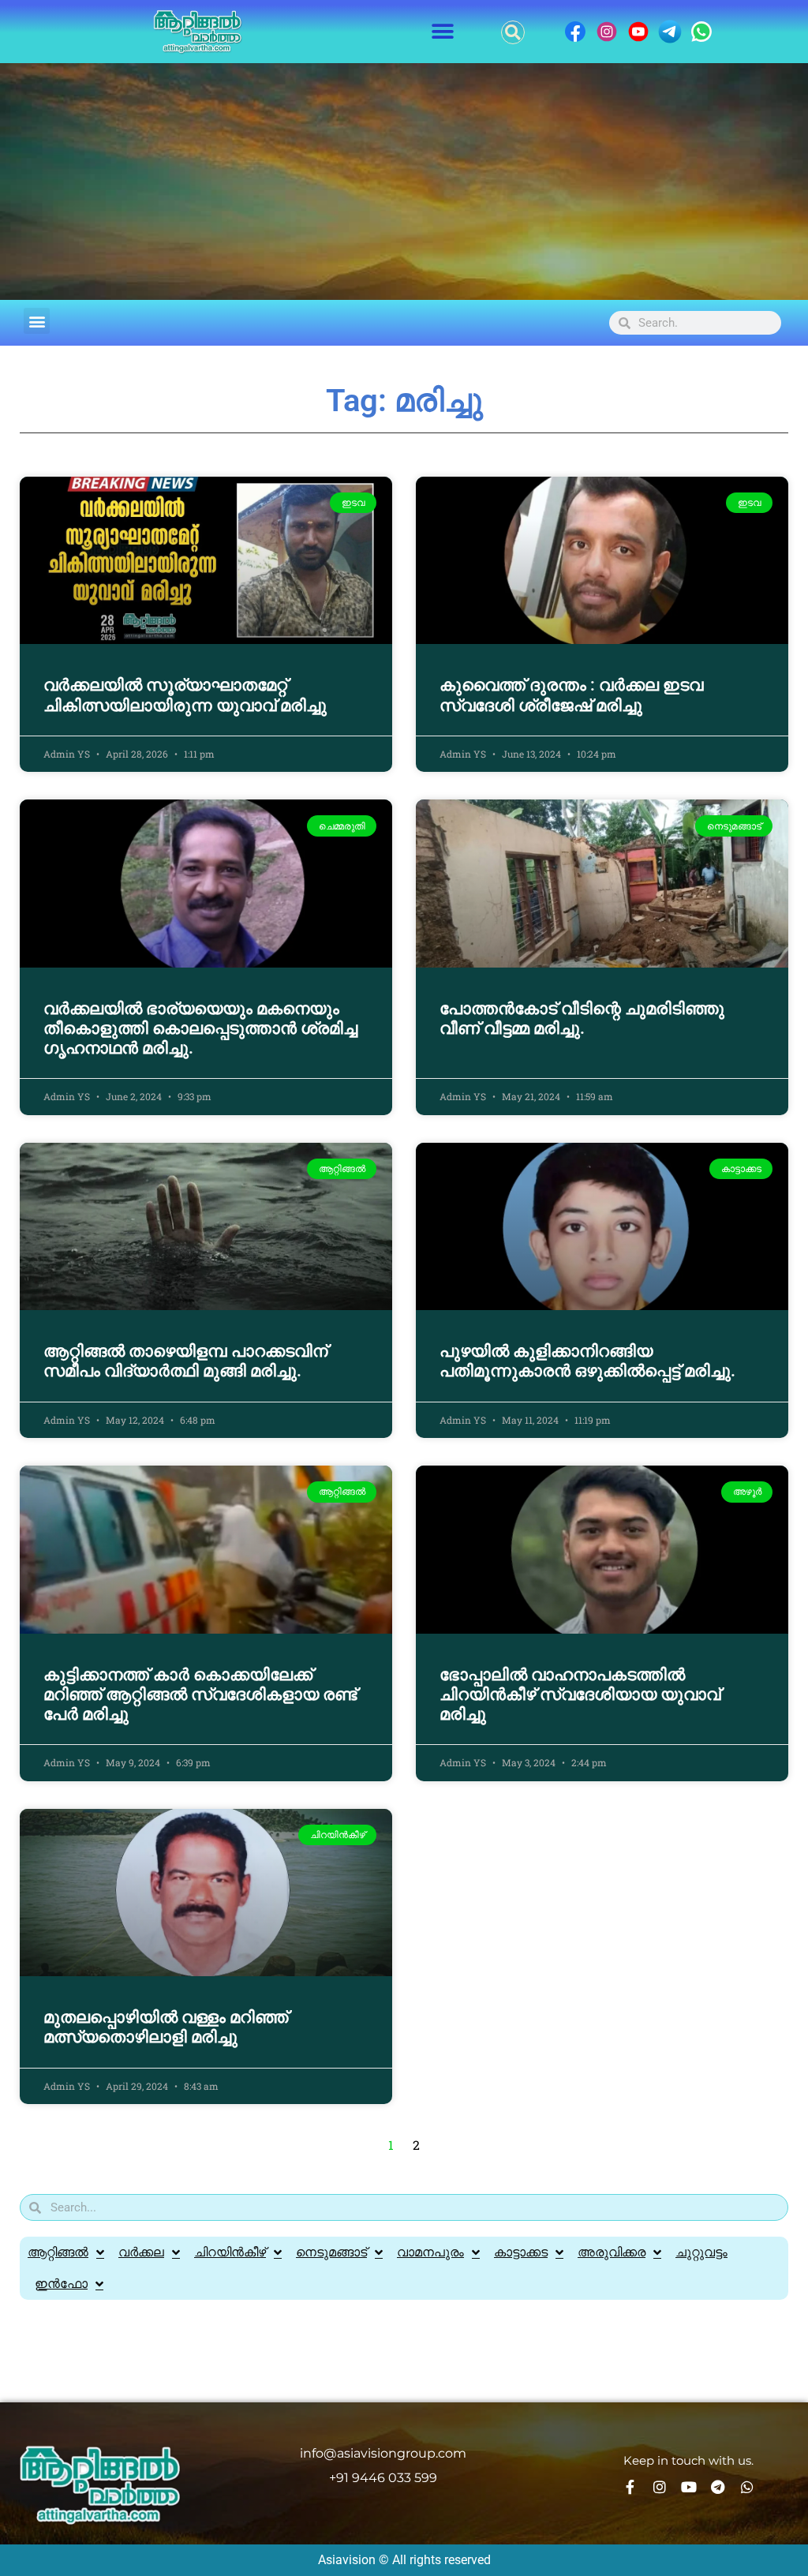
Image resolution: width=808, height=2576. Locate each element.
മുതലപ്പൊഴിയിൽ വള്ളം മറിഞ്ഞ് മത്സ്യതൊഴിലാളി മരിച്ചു (166, 2027)
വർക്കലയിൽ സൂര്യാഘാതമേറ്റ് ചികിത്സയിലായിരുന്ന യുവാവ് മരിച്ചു (185, 695)
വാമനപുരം (430, 2252)
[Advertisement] (404, 182)
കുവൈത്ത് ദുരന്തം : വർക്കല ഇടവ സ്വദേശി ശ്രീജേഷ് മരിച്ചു (571, 695)
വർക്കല (141, 2252)
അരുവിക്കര (612, 2252)
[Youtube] (689, 2487)
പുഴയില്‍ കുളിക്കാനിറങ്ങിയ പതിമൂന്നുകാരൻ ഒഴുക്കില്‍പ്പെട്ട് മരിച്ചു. (587, 1361)
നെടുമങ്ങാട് (331, 2252)
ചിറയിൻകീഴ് (230, 2252)
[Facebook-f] (630, 2487)
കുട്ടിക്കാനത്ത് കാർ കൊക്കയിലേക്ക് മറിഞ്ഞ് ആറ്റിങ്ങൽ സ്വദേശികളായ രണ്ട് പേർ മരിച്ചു (200, 1694)
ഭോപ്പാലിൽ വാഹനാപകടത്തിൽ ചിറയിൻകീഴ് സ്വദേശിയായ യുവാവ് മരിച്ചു (580, 1694)
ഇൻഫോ (61, 2284)
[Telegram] (718, 2487)
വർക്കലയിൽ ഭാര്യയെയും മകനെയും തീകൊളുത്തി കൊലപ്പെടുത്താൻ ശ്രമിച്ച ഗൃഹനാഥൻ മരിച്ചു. (200, 1028)
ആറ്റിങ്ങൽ (58, 2252)
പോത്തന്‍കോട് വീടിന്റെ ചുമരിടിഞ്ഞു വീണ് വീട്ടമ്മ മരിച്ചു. (582, 1018)
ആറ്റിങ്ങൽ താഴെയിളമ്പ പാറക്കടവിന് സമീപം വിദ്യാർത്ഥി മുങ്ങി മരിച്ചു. (185, 1361)
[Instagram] (660, 2487)
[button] (443, 32)
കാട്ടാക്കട (521, 2252)
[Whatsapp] (747, 2487)
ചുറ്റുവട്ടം (701, 2252)
